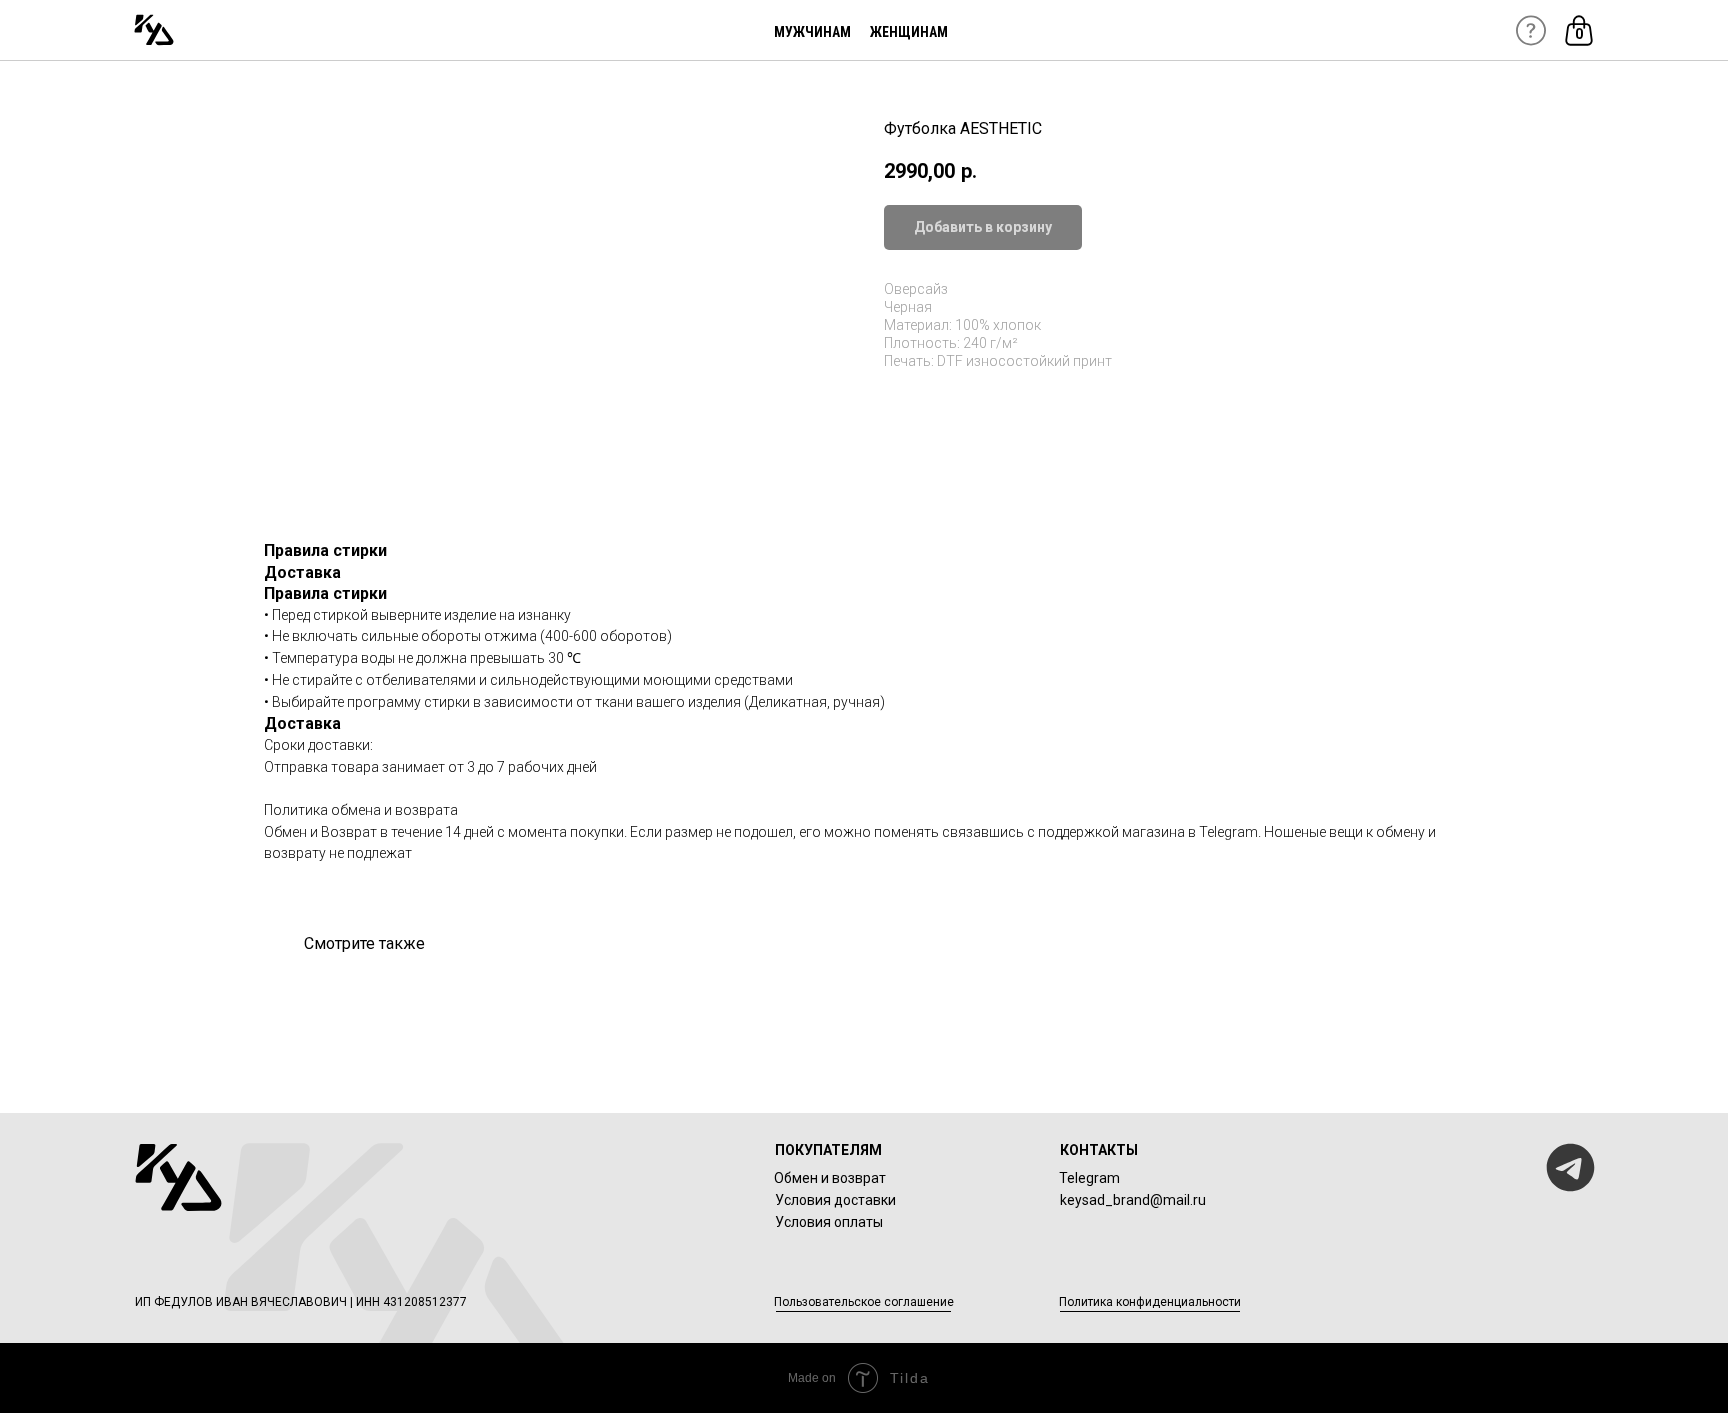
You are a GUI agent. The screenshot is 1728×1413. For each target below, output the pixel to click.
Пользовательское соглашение (864, 1302)
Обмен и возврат (830, 1178)
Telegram (1089, 1178)
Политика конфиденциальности (1150, 1302)
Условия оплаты (829, 1222)
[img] (154, 30)
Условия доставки (835, 1200)
